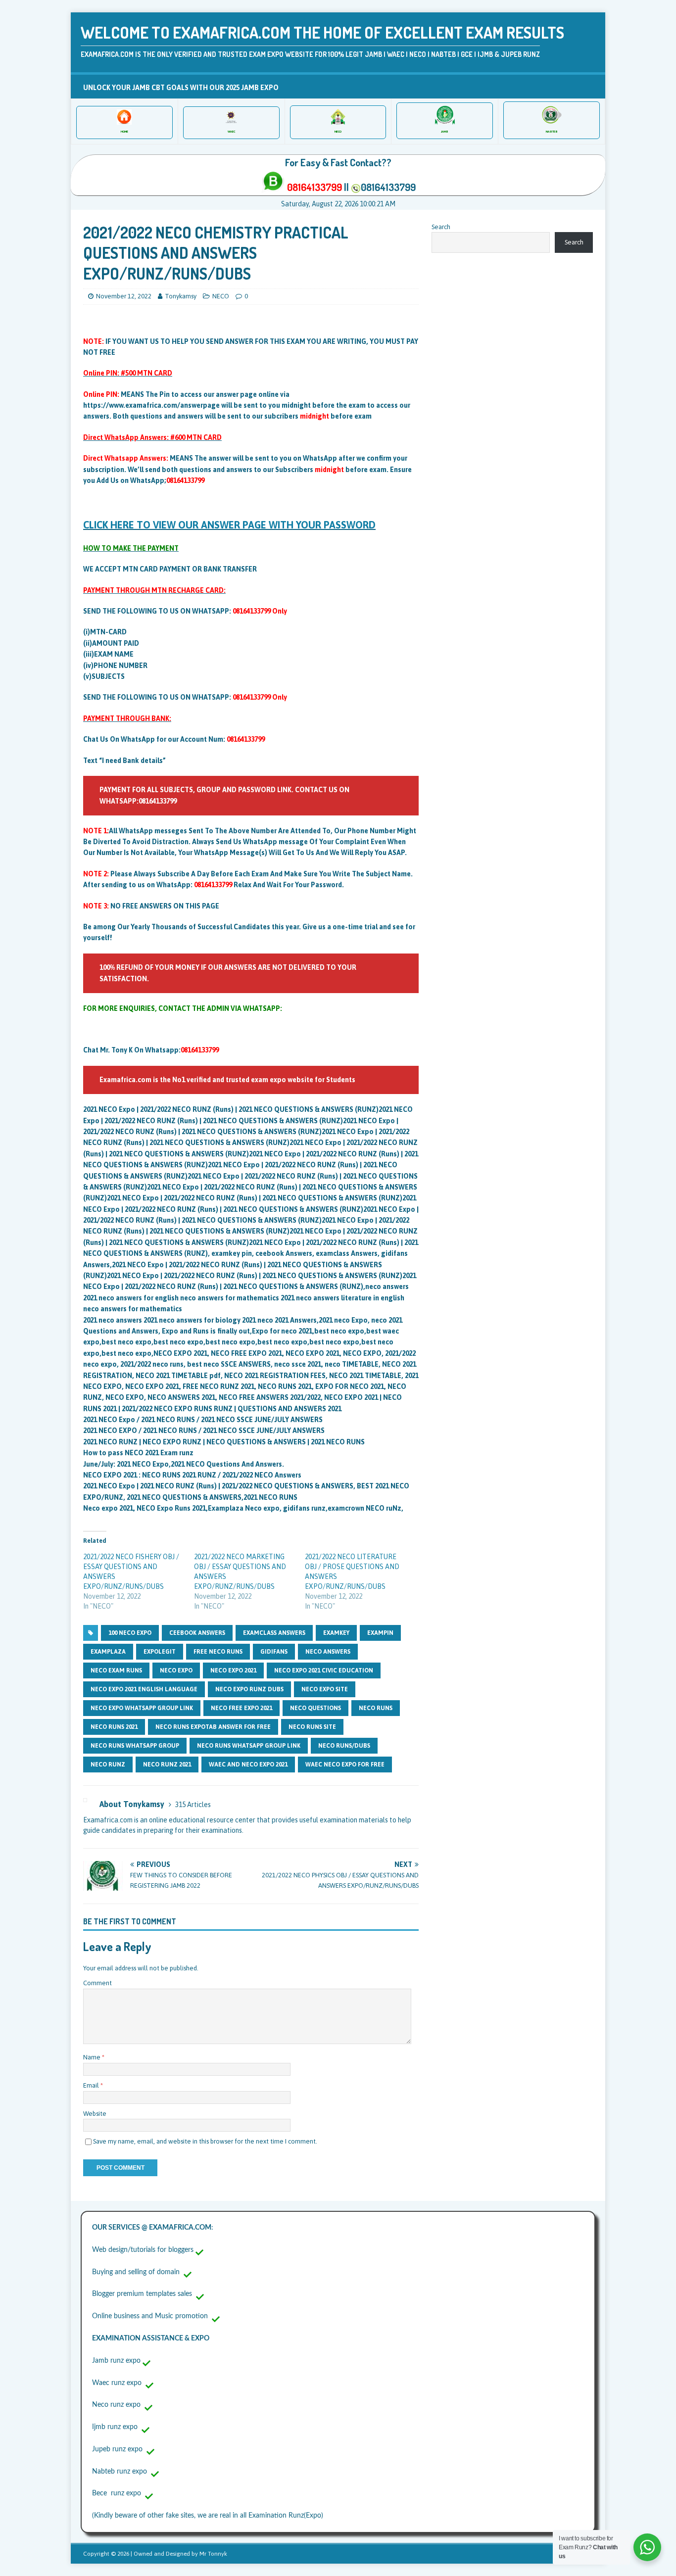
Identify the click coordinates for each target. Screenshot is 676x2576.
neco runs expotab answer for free (213, 1727)
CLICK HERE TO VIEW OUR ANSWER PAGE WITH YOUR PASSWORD (229, 525)
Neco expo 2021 (233, 1670)
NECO (221, 296)
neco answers (328, 1652)
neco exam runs (116, 1670)
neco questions (315, 1708)
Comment (97, 1983)
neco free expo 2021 (241, 1708)
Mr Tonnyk (213, 2554)
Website (95, 2114)
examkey (336, 1633)
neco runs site (312, 1727)
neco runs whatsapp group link (249, 1746)
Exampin (380, 1633)
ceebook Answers (197, 1633)
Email (92, 2085)
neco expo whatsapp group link (142, 1708)
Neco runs (376, 1708)
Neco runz (108, 1765)
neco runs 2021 (114, 1727)
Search (441, 227)
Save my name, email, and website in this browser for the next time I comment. (205, 2141)
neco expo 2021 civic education (324, 1670)
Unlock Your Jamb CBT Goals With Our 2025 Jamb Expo (181, 88)
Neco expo (176, 1670)
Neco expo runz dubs (249, 1689)
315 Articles (193, 1805)
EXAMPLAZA (108, 1652)
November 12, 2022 (124, 296)
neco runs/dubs (344, 1746)
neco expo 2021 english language (144, 1689)
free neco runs (218, 1652)
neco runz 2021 (167, 1765)
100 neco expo (130, 1633)
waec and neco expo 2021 (248, 1765)
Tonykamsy (181, 296)
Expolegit (160, 1652)
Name (93, 2057)
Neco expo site (325, 1689)
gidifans (274, 1652)
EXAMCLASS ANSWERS (274, 1633)
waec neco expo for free (345, 1765)
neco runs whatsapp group (135, 1746)
